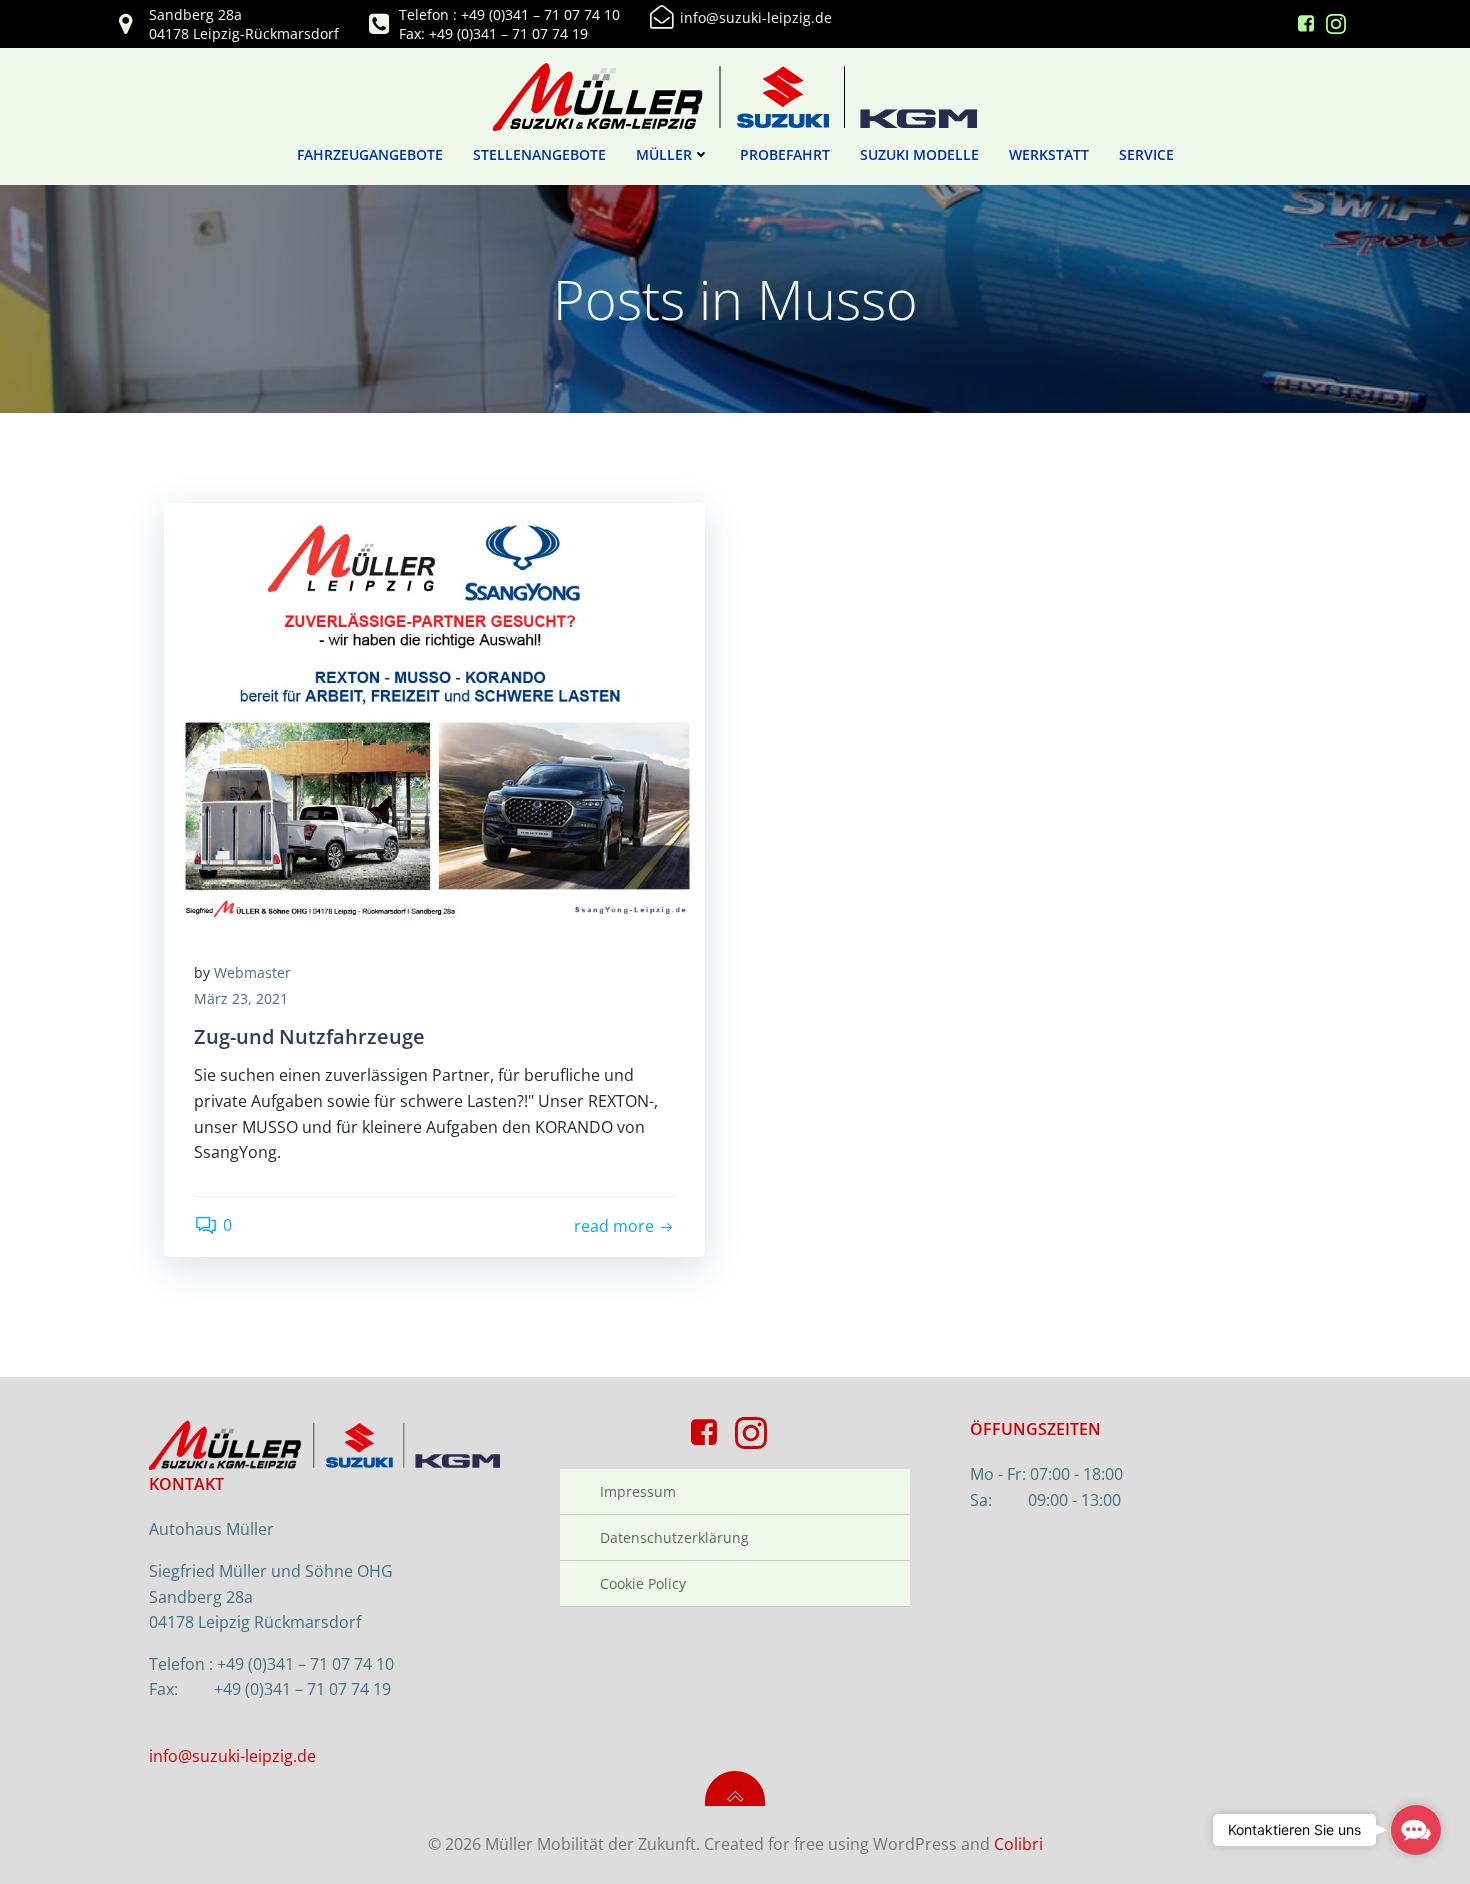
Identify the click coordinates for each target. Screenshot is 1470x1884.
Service (1146, 154)
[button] (1416, 1830)
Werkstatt (1049, 154)
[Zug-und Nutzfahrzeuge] (434, 715)
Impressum (638, 1491)
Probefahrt (785, 154)
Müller (664, 154)
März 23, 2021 (241, 998)
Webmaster (252, 972)
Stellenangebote (539, 154)
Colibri (1018, 1844)
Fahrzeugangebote (370, 154)
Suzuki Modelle (919, 154)
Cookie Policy (643, 1583)
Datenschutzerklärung (674, 1537)
